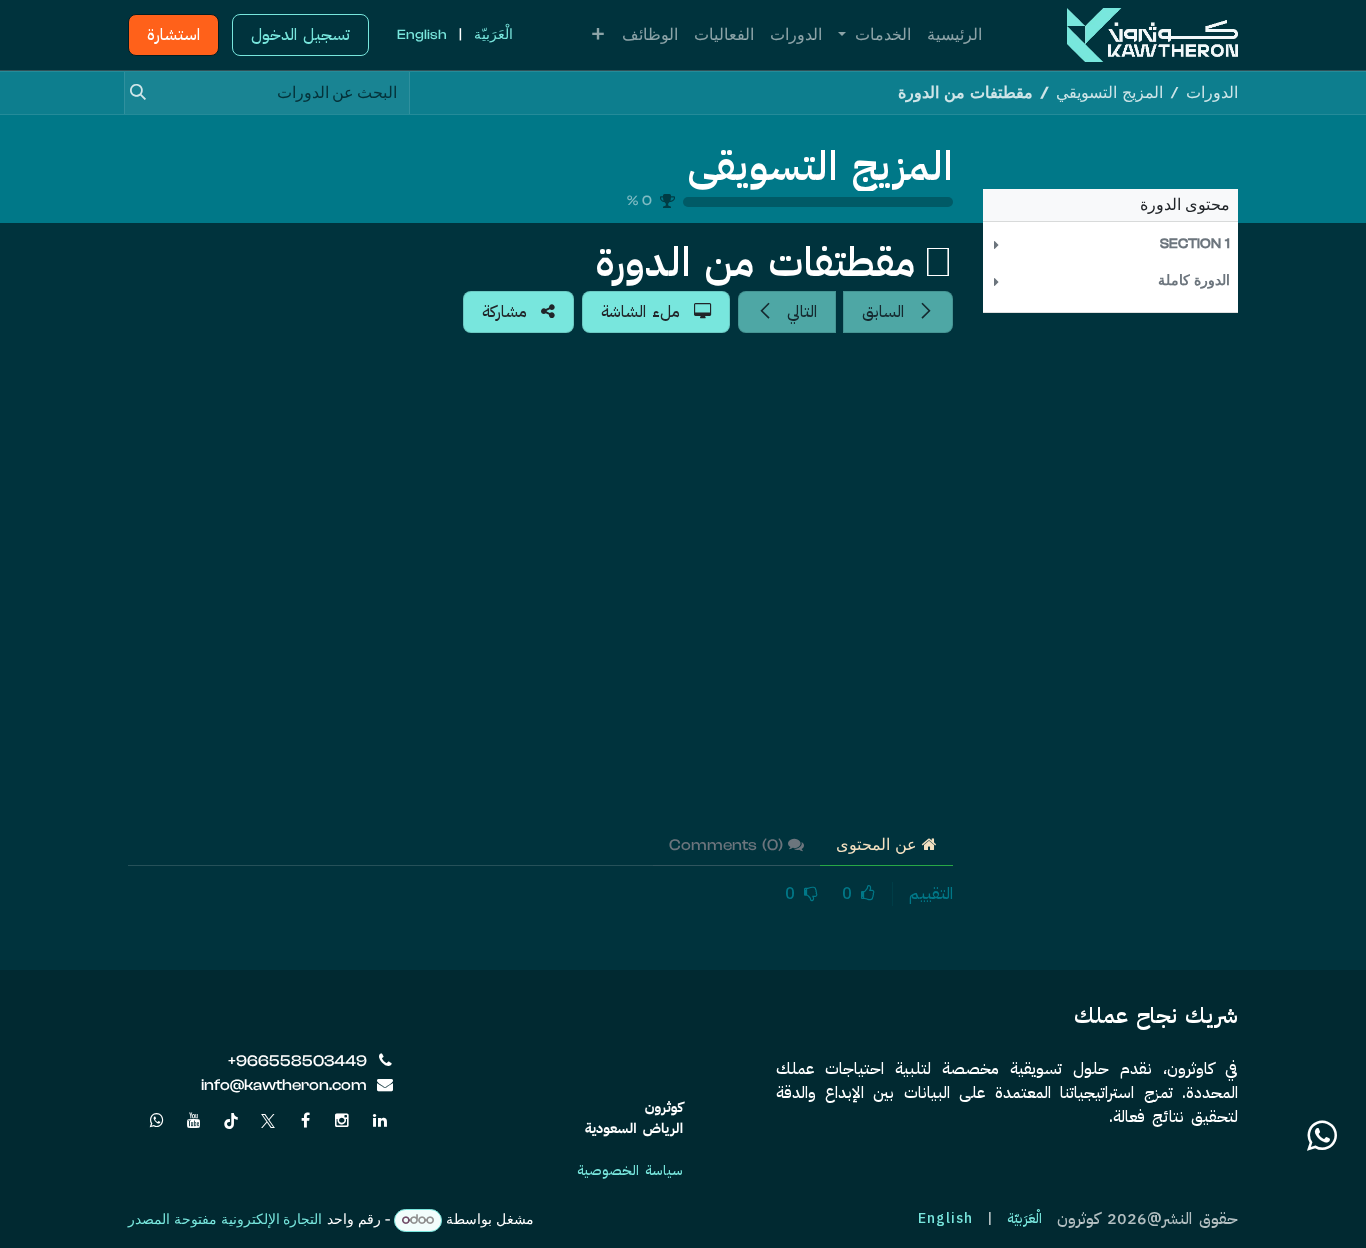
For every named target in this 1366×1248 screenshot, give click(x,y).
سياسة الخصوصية (630, 1170)
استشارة (173, 35)
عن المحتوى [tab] (879, 845)
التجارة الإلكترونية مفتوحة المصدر (225, 1220)
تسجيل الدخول (300, 35)
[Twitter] (268, 1121)
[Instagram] (342, 1121)
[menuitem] (954, 35)
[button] (1110, 244)
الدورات (1212, 93)
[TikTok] (231, 1121)
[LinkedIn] (380, 1121)
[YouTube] (194, 1121)
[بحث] (145, 93)
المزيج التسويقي (820, 167)
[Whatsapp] (157, 1121)
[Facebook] (305, 1121)
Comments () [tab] (728, 845)
